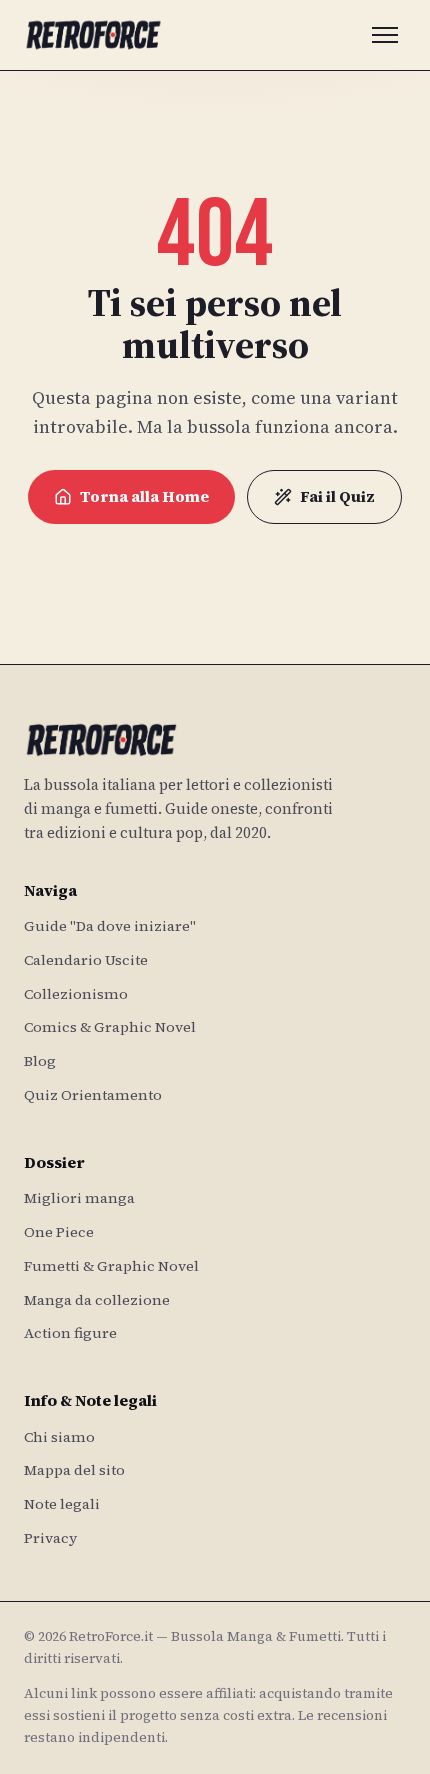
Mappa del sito (74, 1470)
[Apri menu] (385, 35)
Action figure (70, 1333)
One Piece (59, 1232)
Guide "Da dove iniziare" (110, 926)
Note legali (62, 1504)
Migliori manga (79, 1198)
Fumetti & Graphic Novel (111, 1266)
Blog (40, 1061)
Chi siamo (59, 1437)
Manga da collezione (97, 1300)
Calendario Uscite (86, 960)
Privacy (50, 1538)
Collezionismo (76, 994)
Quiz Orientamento (93, 1095)
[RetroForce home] (93, 35)
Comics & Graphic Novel (110, 1027)
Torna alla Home (144, 496)
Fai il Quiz (337, 496)
